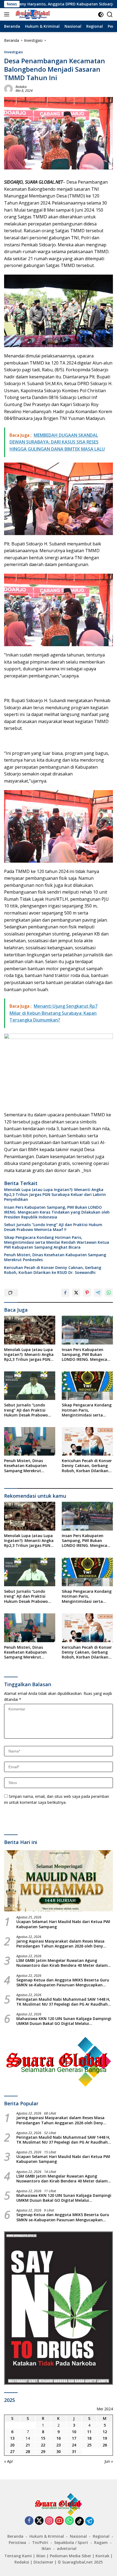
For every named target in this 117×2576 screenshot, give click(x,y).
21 (28, 2445)
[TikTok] (79, 2521)
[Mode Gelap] (101, 15)
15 (43, 2438)
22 (43, 2445)
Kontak (102, 2556)
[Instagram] (49, 2521)
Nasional (78, 2536)
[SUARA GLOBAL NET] (32, 14)
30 (59, 2451)
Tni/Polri (40, 2542)
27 (12, 2451)
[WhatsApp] (69, 2521)
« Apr (9, 2461)
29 (43, 2451)
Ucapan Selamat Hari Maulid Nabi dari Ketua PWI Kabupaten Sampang (63, 1924)
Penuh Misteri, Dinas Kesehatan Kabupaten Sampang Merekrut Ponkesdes (55, 1257)
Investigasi (13, 52)
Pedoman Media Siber (70, 2556)
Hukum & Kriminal (47, 2536)
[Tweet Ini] (76, 1293)
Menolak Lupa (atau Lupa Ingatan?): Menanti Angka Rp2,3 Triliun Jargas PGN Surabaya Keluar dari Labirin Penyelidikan (55, 1195)
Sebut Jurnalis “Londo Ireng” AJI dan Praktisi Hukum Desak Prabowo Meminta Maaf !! (53, 1227)
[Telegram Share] (98, 1293)
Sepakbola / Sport (71, 2542)
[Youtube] (59, 2521)
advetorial (67, 2548)
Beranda (15, 2536)
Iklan (46, 2548)
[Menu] (8, 14)
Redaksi (21, 87)
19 (105, 2438)
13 (12, 2438)
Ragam (101, 2542)
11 (89, 2432)
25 (89, 2445)
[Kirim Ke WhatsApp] (109, 1293)
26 (105, 2445)
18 (89, 2438)
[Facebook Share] (65, 1293)
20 (12, 2445)
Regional (101, 2536)
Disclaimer (43, 2562)
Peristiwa (17, 2542)
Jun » (109, 2461)
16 (59, 2438)
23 (59, 2445)
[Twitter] (39, 2521)
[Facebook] (29, 2521)
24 (74, 2445)
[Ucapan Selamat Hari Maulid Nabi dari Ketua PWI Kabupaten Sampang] (59, 1881)
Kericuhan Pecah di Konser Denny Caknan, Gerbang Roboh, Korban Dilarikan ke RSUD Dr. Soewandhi (53, 1270)
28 (28, 2451)
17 (74, 2438)
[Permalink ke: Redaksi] (8, 88)
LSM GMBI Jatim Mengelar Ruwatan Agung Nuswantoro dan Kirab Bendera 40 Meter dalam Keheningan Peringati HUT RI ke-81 (62, 1963)
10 (74, 2432)
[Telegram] (90, 2521)
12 (105, 2432)
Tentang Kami (18, 2556)
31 (74, 2451)
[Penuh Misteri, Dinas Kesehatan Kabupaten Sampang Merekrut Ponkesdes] (30, 1441)
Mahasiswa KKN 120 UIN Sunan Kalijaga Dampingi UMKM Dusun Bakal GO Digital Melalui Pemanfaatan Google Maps (64, 2021)
